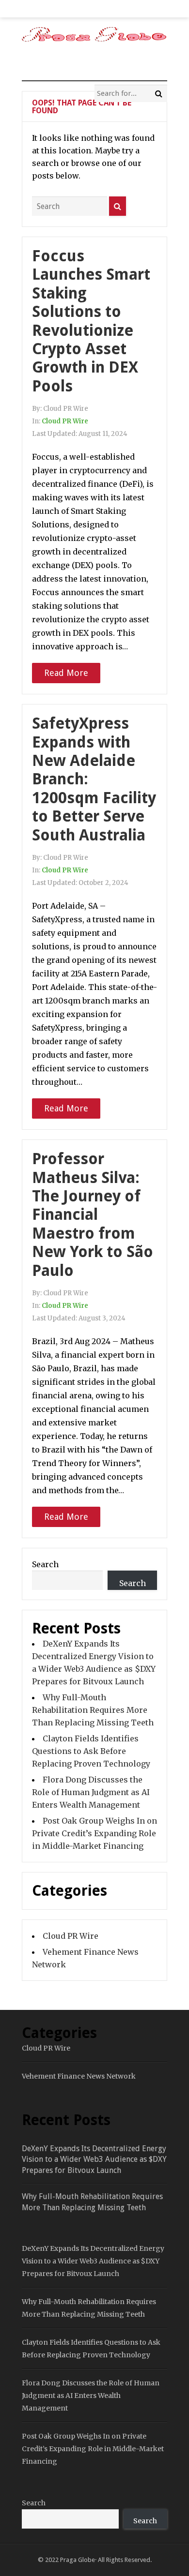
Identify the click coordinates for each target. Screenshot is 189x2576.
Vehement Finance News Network (79, 2076)
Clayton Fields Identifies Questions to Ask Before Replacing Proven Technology (91, 1751)
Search (45, 1564)
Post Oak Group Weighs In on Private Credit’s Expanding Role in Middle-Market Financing (94, 1833)
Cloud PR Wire (65, 421)
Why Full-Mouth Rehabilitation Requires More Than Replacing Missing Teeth (93, 1710)
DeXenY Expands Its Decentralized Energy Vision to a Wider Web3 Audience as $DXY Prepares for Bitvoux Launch (94, 2159)
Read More (66, 673)
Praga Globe (78, 2560)
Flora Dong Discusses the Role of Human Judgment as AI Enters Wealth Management (91, 1792)
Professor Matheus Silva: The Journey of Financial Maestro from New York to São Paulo (93, 1214)
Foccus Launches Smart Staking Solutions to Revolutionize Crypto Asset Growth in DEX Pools (91, 321)
